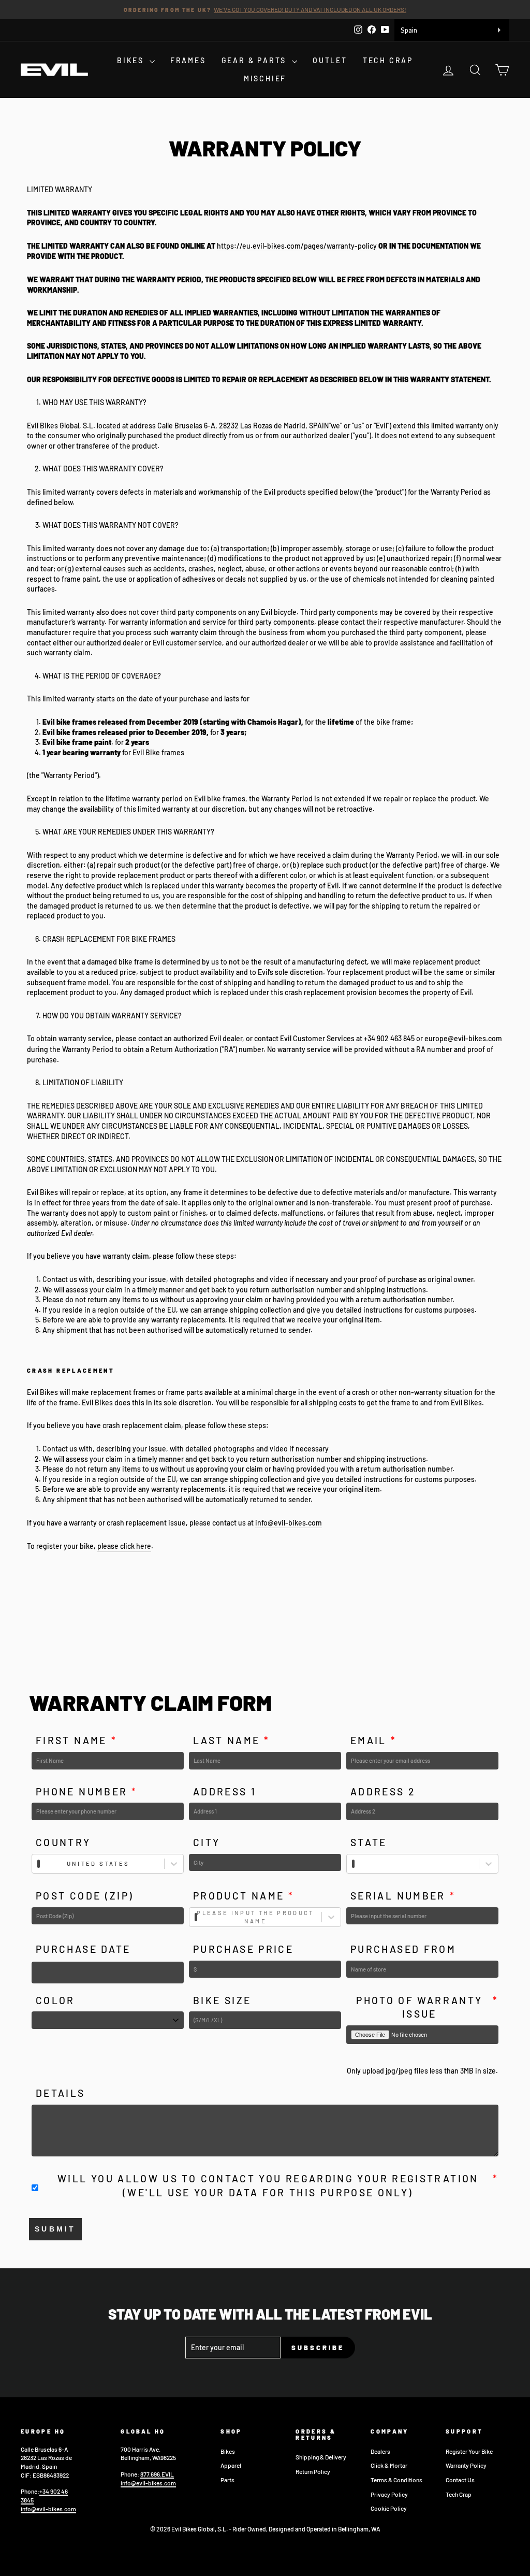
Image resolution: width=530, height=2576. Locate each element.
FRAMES (188, 60)
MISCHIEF (265, 78)
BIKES (132, 60)
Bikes (228, 2451)
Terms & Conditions (396, 2480)
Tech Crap (459, 2494)
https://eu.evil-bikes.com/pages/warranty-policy (297, 246)
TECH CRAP (388, 60)
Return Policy (313, 2471)
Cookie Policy (389, 2508)
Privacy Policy (389, 2494)
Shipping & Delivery (321, 2457)
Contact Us (460, 2480)
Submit (55, 2229)
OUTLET (330, 60)
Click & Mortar (389, 2465)
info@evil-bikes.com (289, 1523)
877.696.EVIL (157, 2474)
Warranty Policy (466, 2465)
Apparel (231, 2465)
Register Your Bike (469, 2451)
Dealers (380, 2451)
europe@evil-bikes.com (463, 1038)
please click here (124, 1546)
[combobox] (39, 1864)
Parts (227, 2480)
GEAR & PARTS (255, 60)
